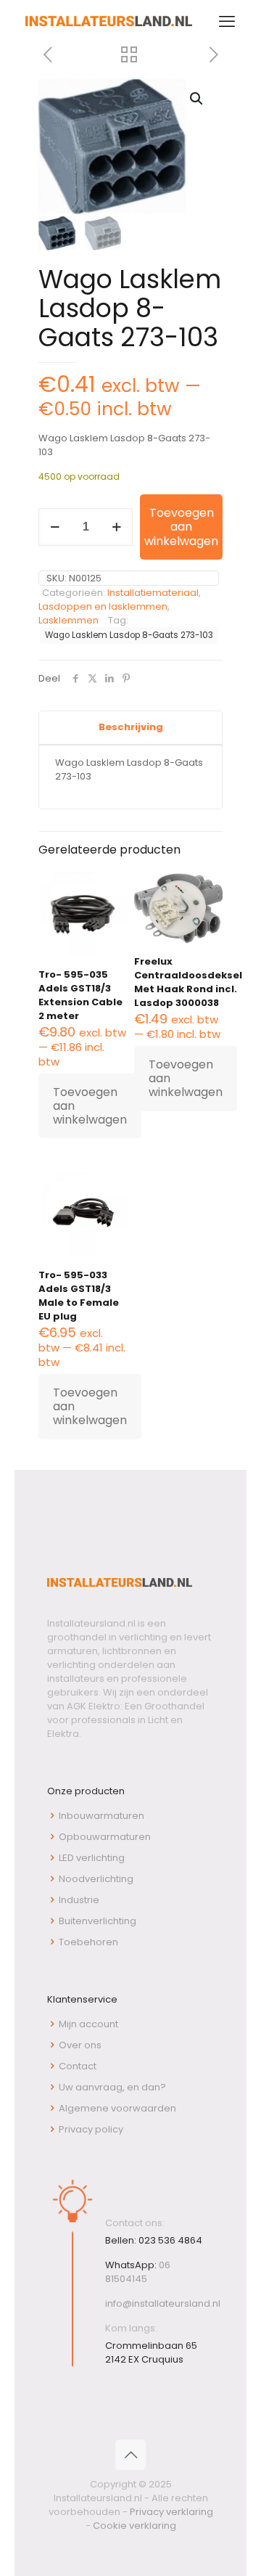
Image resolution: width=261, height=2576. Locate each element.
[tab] (130, 728)
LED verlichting (92, 1858)
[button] (197, 99)
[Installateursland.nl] (109, 22)
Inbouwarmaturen (101, 1816)
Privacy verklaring (171, 2512)
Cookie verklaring (134, 2526)
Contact (78, 2066)
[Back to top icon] (130, 2455)
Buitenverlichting (98, 1921)
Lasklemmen (69, 620)
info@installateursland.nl (163, 2303)
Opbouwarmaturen (105, 1837)
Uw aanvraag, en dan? (112, 2087)
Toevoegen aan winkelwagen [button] (90, 1106)
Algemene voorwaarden (117, 2108)
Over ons (80, 2045)
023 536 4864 (170, 2240)
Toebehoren (88, 1942)
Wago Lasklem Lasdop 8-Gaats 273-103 (129, 635)
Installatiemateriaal (153, 593)
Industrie (79, 1900)
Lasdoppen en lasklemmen (103, 606)
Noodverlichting (96, 1879)
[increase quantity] (116, 527)
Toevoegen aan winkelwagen (181, 527)
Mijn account (88, 2024)
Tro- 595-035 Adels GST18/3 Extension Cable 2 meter (80, 995)
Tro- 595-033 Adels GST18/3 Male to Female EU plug (79, 1296)
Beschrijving (131, 727)
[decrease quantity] (55, 527)
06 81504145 (138, 2272)
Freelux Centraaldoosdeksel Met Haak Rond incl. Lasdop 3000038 (188, 982)
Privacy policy (91, 2129)
